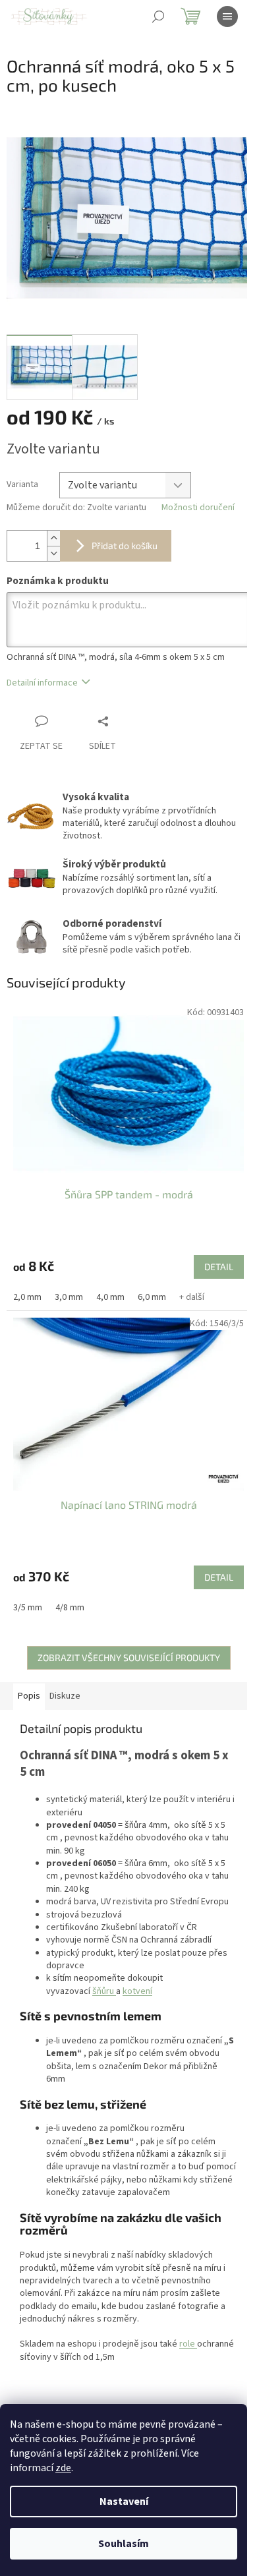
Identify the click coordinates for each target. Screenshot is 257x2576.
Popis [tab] (29, 1696)
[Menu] (227, 16)
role (187, 2344)
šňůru (103, 1991)
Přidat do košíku (125, 545)
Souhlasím (124, 2544)
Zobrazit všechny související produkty (129, 1657)
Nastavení (124, 2502)
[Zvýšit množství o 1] (53, 538)
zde (63, 2468)
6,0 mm (152, 1297)
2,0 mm (27, 1297)
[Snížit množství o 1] (53, 553)
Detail (219, 1267)
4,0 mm (110, 1297)
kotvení (137, 1991)
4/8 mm (70, 1608)
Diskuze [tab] (65, 1696)
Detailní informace (42, 683)
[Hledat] (158, 16)
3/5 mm (28, 1608)
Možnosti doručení (198, 508)
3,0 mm (69, 1297)
